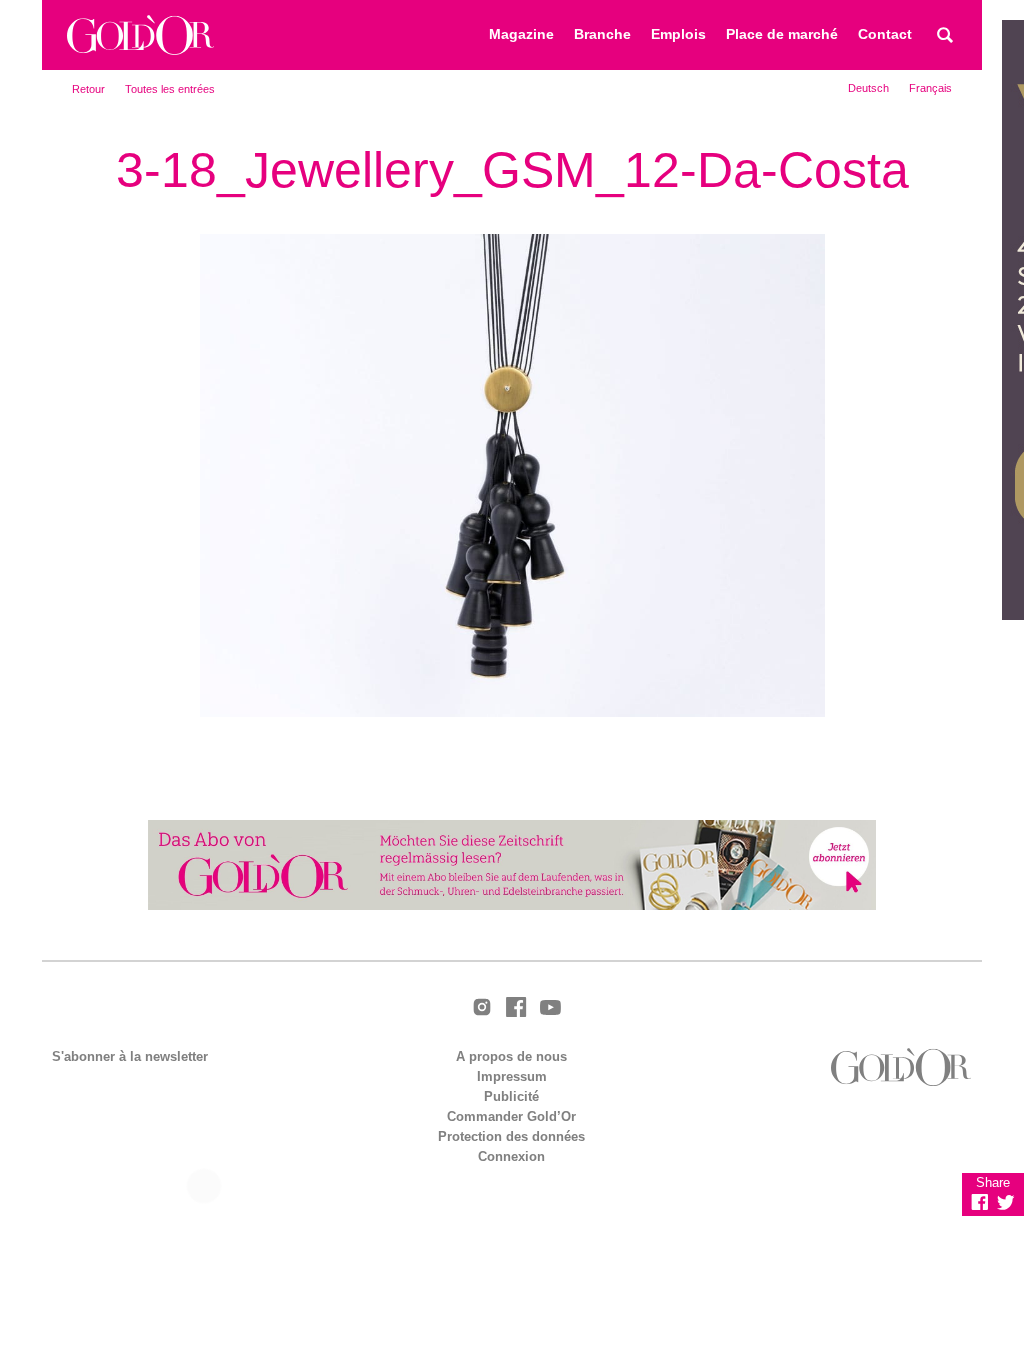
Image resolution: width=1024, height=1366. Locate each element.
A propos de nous (511, 1056)
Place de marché (782, 34)
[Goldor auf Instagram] (482, 1008)
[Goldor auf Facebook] (516, 1008)
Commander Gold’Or (511, 1116)
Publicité (511, 1096)
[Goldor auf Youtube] (550, 1009)
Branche (602, 34)
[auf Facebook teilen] (980, 1202)
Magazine (521, 34)
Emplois (678, 34)
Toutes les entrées (170, 89)
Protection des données (511, 1136)
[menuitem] (868, 88)
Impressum (512, 1076)
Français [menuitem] (930, 88)
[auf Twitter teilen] (1006, 1202)
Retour (88, 89)
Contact (885, 34)
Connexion (511, 1156)
